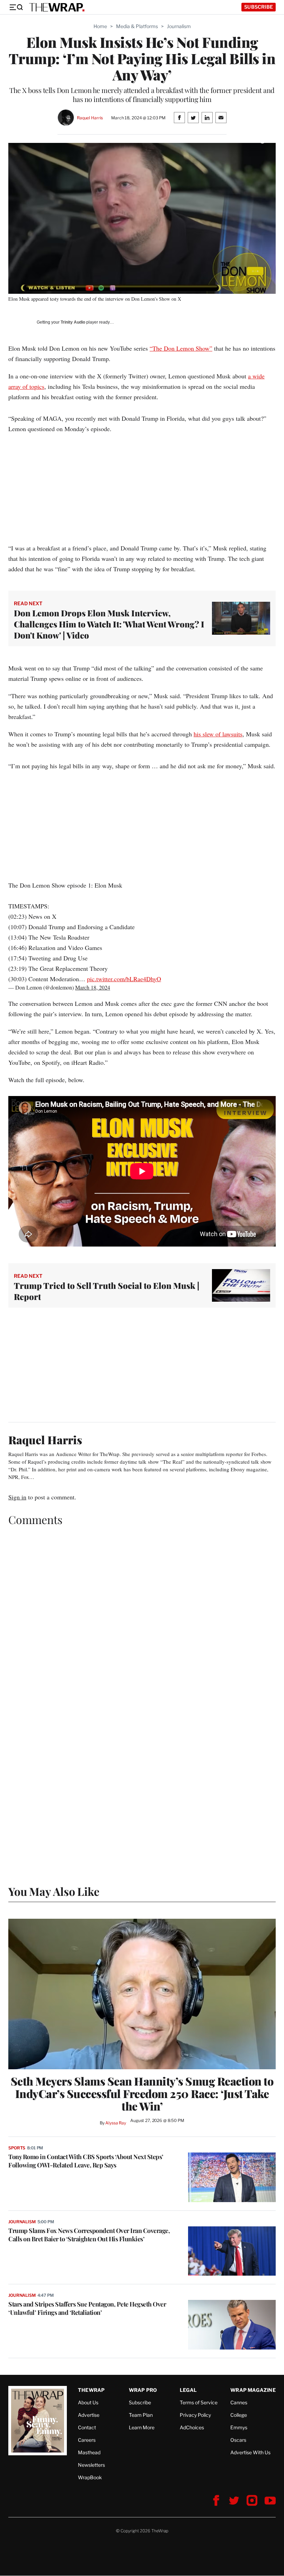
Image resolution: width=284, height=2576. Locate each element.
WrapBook (90, 2477)
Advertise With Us (250, 2452)
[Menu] (16, 7)
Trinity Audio (73, 322)
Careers (87, 2440)
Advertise (89, 2415)
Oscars (238, 2440)
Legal (188, 2390)
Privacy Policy (195, 2415)
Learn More (142, 2427)
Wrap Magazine (253, 2390)
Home (100, 26)
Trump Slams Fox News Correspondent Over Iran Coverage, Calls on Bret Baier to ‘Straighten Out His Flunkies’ (89, 2235)
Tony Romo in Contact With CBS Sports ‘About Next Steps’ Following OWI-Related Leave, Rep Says (86, 2161)
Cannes (239, 2402)
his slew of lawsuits (218, 734)
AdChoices (192, 2427)
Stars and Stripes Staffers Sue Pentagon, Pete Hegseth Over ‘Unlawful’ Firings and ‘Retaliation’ (87, 2308)
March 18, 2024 (93, 987)
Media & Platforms (137, 26)
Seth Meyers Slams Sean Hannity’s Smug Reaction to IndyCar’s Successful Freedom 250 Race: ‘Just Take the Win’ (142, 2094)
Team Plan (141, 2415)
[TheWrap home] (57, 7)
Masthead (89, 2452)
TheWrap (91, 2390)
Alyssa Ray (116, 2123)
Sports (17, 2148)
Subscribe (259, 7)
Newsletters (91, 2465)
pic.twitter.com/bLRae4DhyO (124, 979)
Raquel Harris (90, 118)
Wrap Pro (143, 2390)
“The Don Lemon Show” (181, 348)
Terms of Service (199, 2402)
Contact (87, 2427)
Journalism (179, 26)
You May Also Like (54, 1891)
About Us (88, 2402)
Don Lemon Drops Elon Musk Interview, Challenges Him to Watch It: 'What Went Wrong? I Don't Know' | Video (109, 624)
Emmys (239, 2427)
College (239, 2415)
